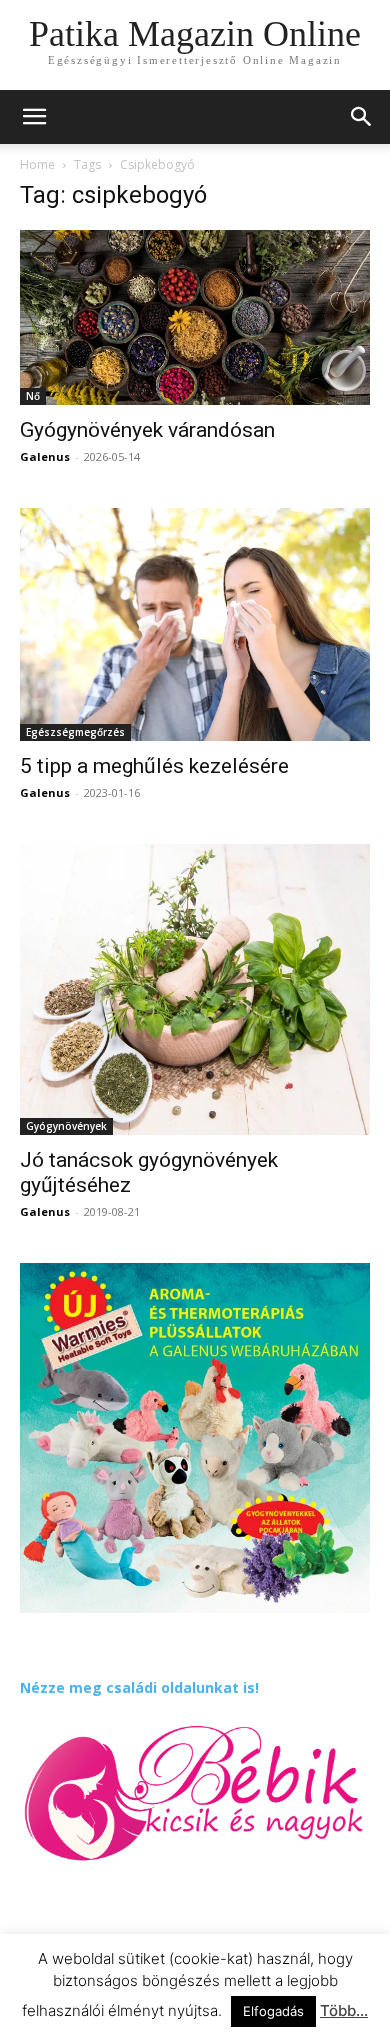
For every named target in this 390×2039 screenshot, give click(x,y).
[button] (362, 117)
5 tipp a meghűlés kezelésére (154, 766)
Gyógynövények (66, 1126)
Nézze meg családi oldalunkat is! (139, 1687)
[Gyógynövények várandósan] (195, 317)
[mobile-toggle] (34, 117)
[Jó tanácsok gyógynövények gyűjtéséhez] (195, 989)
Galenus (45, 456)
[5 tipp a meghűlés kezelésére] (195, 624)
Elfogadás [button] (273, 2011)
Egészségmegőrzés (75, 732)
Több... (344, 2010)
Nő (33, 396)
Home (37, 164)
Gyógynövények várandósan (147, 430)
